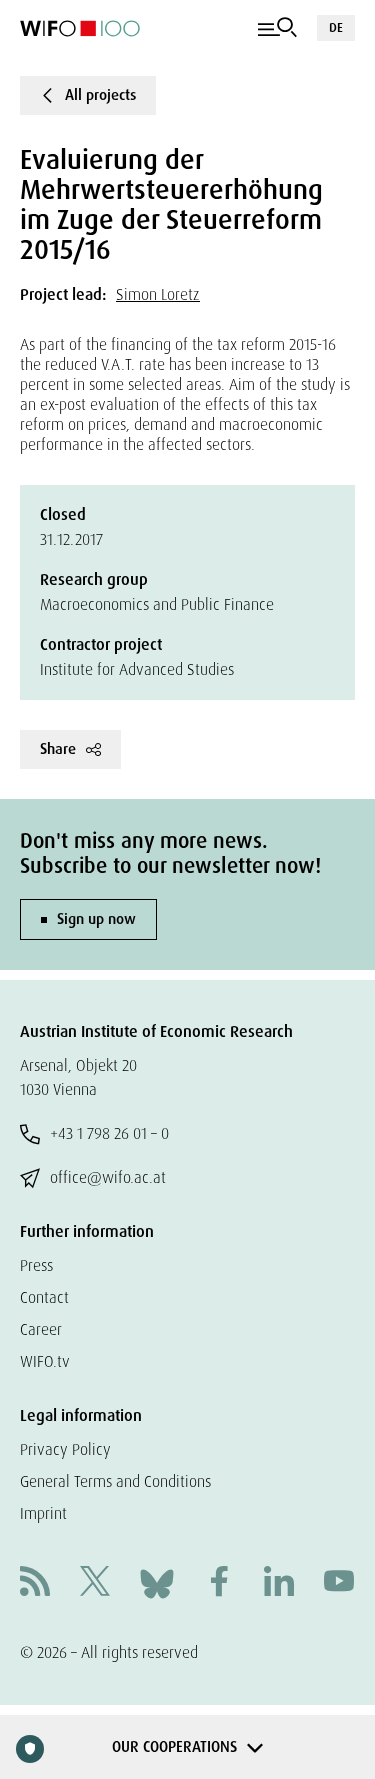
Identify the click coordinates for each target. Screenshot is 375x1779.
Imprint (43, 1513)
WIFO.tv (45, 1361)
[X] (95, 1583)
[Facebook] (219, 1583)
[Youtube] (339, 1583)
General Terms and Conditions (115, 1481)
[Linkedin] (279, 1583)
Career (41, 1329)
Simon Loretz (158, 294)
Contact (44, 1297)
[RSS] (35, 1583)
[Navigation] (277, 28)
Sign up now (96, 919)
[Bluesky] (157, 1582)
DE (336, 27)
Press (36, 1265)
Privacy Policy (65, 1449)
